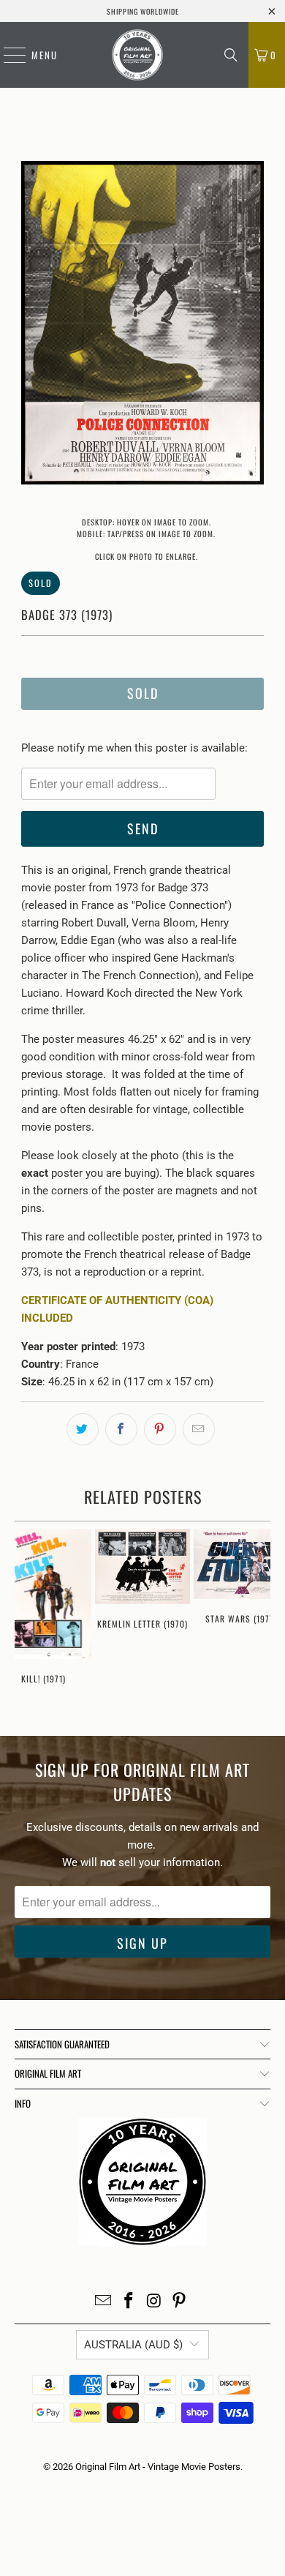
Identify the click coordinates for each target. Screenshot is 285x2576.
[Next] (253, 325)
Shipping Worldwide (143, 11)
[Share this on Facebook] (121, 1429)
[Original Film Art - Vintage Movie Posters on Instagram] (155, 2302)
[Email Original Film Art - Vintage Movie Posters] (104, 2302)
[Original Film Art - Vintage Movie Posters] (137, 55)
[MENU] (7, 55)
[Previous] (32, 325)
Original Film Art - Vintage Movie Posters (158, 2467)
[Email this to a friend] (199, 1429)
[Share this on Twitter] (83, 1429)
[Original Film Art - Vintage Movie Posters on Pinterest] (180, 2302)
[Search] (231, 55)
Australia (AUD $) (133, 2345)
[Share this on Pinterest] (160, 1429)
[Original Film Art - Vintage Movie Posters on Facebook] (129, 2302)
